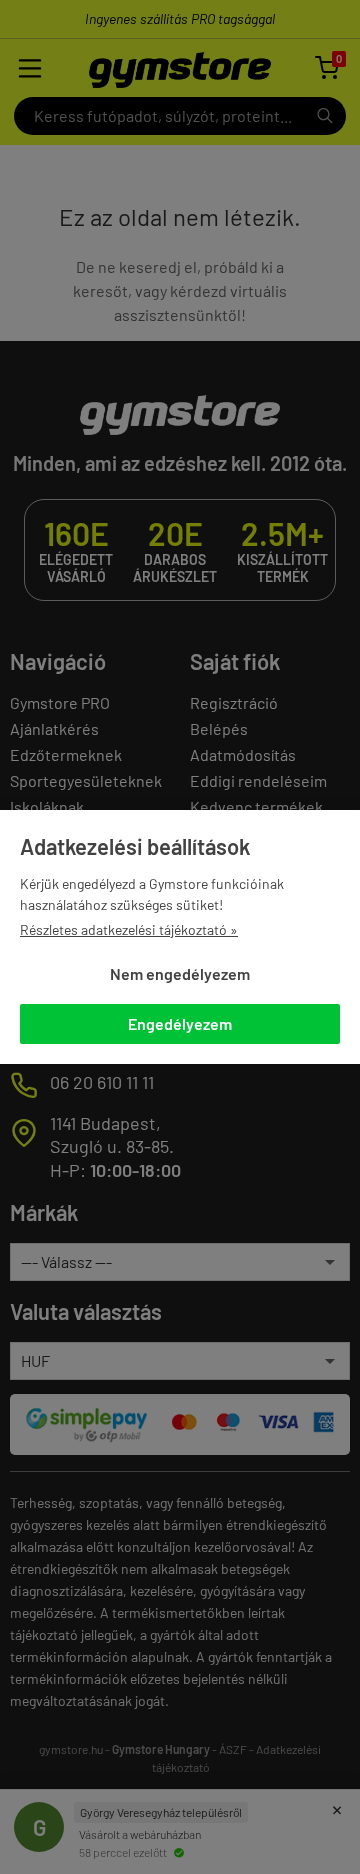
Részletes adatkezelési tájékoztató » (129, 929)
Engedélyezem (180, 1023)
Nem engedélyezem (180, 973)
